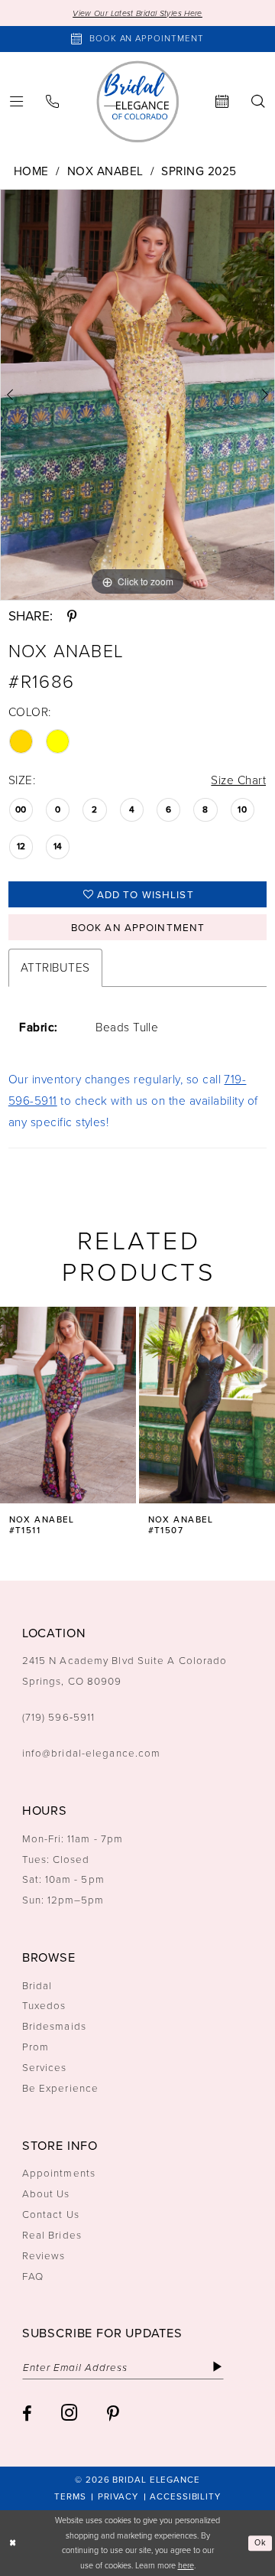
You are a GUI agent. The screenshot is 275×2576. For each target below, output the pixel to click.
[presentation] (68, 1405)
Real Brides (52, 2235)
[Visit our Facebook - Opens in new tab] (27, 2414)
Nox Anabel (105, 171)
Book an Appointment (138, 927)
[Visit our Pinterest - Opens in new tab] (113, 2414)
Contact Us (51, 2214)
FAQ (33, 2276)
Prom (36, 2047)
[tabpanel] (137, 395)
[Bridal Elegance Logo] (137, 102)
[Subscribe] (217, 2368)
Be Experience (60, 2088)
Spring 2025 (199, 171)
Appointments (59, 2173)
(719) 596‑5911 (58, 1717)
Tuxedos (44, 2005)
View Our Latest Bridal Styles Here (137, 13)
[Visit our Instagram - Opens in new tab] (69, 2413)
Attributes (55, 967)
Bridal (37, 1985)
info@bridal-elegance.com (91, 1753)
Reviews (44, 2255)
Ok (260, 2543)
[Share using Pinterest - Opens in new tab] (72, 616)
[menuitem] (53, 102)
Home (31, 171)
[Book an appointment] (223, 102)
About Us (46, 2193)
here (186, 2565)
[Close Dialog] (13, 2543)
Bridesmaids (54, 2026)
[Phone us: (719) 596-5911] (53, 102)
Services (45, 2067)
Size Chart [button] (238, 780)
